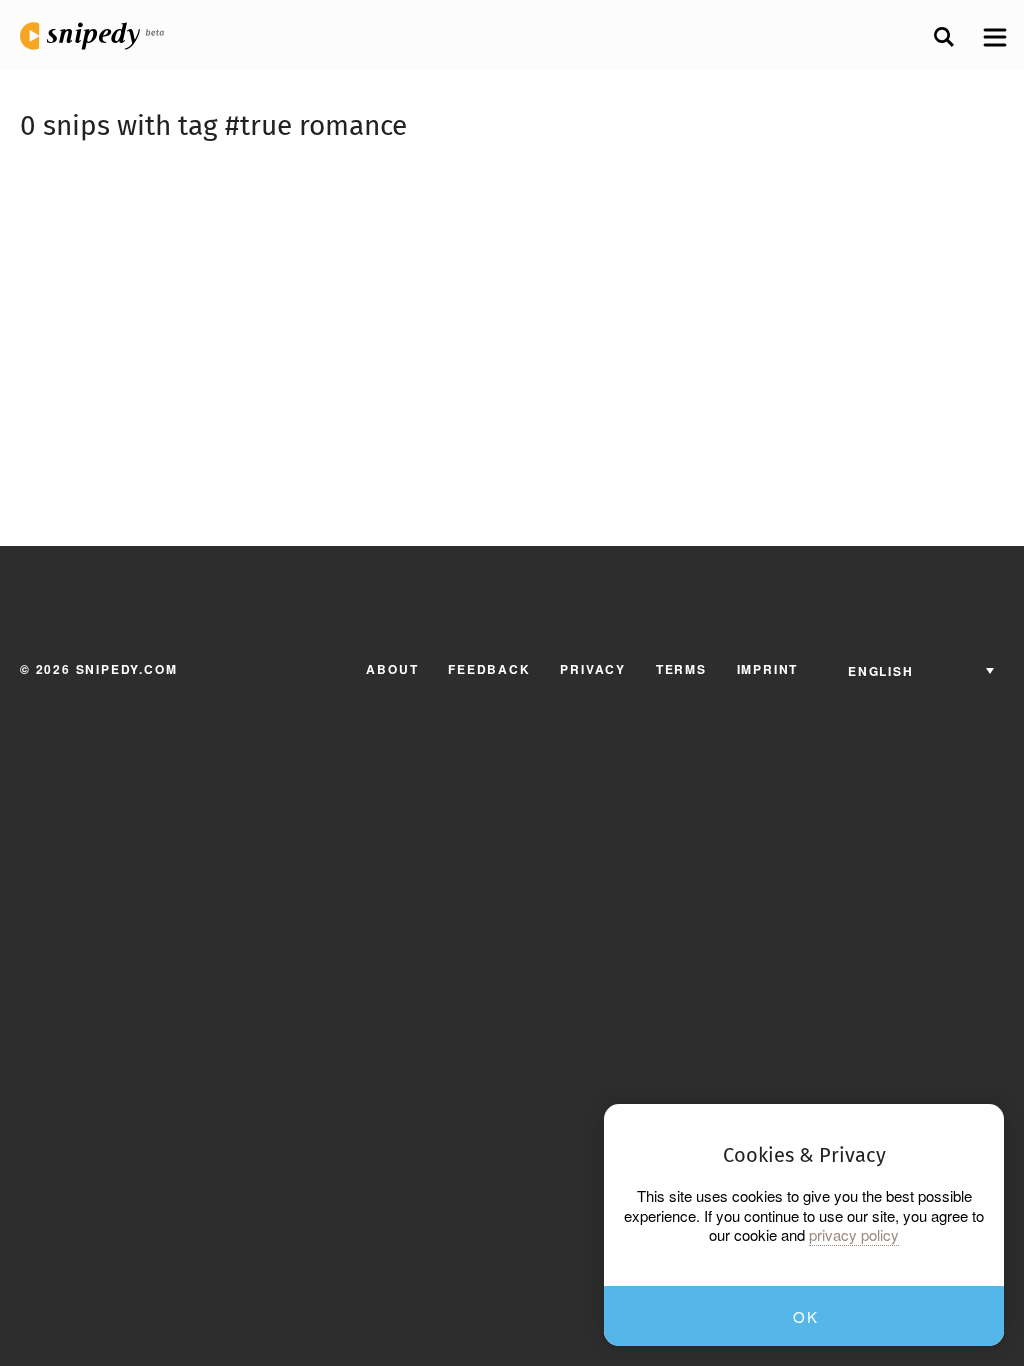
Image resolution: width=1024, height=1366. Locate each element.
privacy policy (854, 1235)
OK (805, 1316)
